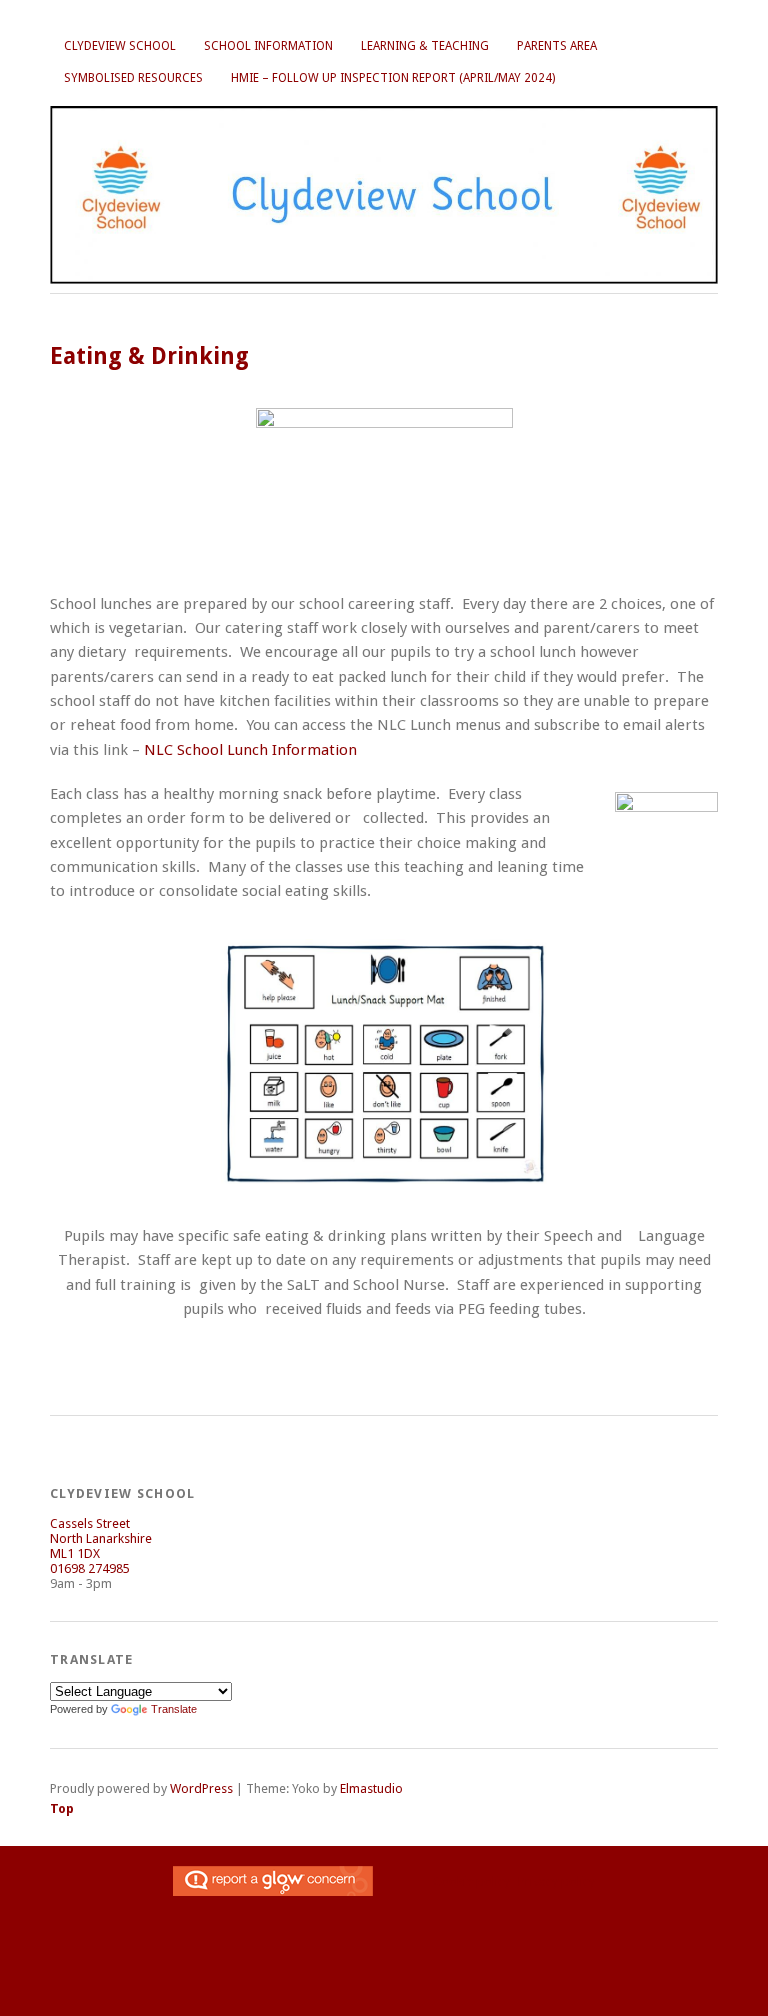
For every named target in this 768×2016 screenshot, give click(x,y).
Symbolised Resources (133, 78)
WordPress (201, 1788)
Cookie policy (471, 1881)
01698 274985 (90, 1568)
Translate (174, 1709)
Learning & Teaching (425, 46)
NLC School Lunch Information (254, 750)
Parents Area (557, 46)
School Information (268, 46)
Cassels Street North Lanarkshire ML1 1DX (101, 1538)
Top (62, 1808)
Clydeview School (120, 46)
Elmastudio (371, 1788)
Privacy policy (556, 1881)
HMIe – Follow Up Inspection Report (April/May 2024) (393, 78)
